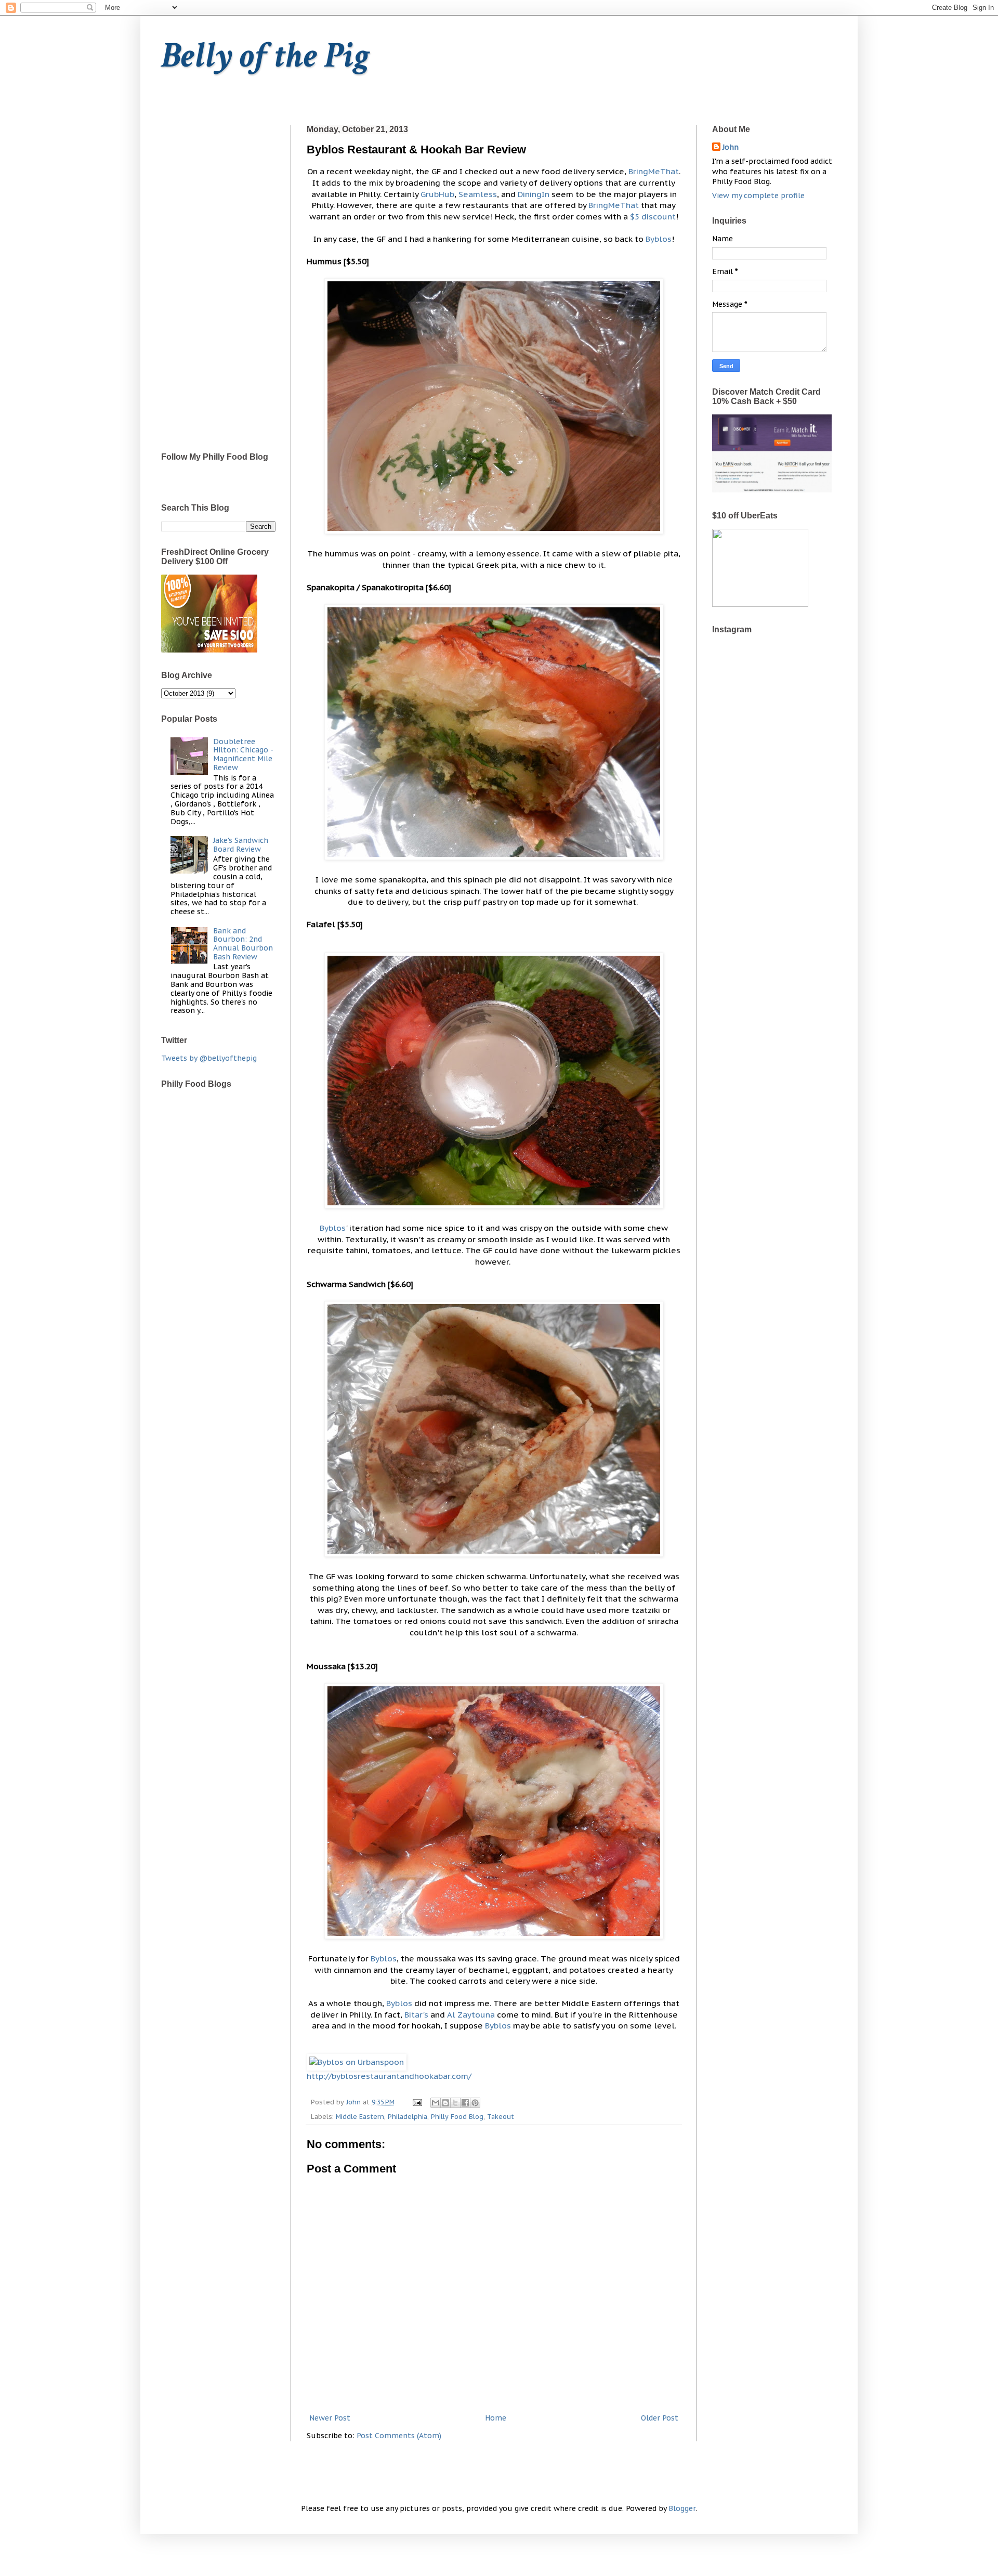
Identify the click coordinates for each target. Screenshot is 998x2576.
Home (496, 2418)
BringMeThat (654, 171)
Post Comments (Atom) (399, 2436)
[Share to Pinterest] (475, 2103)
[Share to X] (455, 2103)
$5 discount (653, 216)
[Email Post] (417, 2102)
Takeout (501, 2116)
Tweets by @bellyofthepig (209, 1058)
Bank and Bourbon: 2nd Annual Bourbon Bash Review (243, 944)
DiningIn (534, 194)
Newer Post (330, 2418)
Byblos (659, 239)
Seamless (478, 194)
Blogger (682, 2508)
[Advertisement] (218, 281)
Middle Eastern (360, 2116)
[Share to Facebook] (465, 2103)
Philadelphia (408, 2116)
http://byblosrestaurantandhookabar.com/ (389, 2076)
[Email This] (436, 2103)
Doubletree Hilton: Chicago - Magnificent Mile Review (243, 754)
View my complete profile (758, 196)
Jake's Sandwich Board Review (241, 845)
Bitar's (416, 2014)
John (731, 147)
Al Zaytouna (471, 2014)
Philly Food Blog (457, 2116)
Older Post (660, 2418)
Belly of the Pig (265, 56)
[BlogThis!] (445, 2103)
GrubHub (437, 194)
